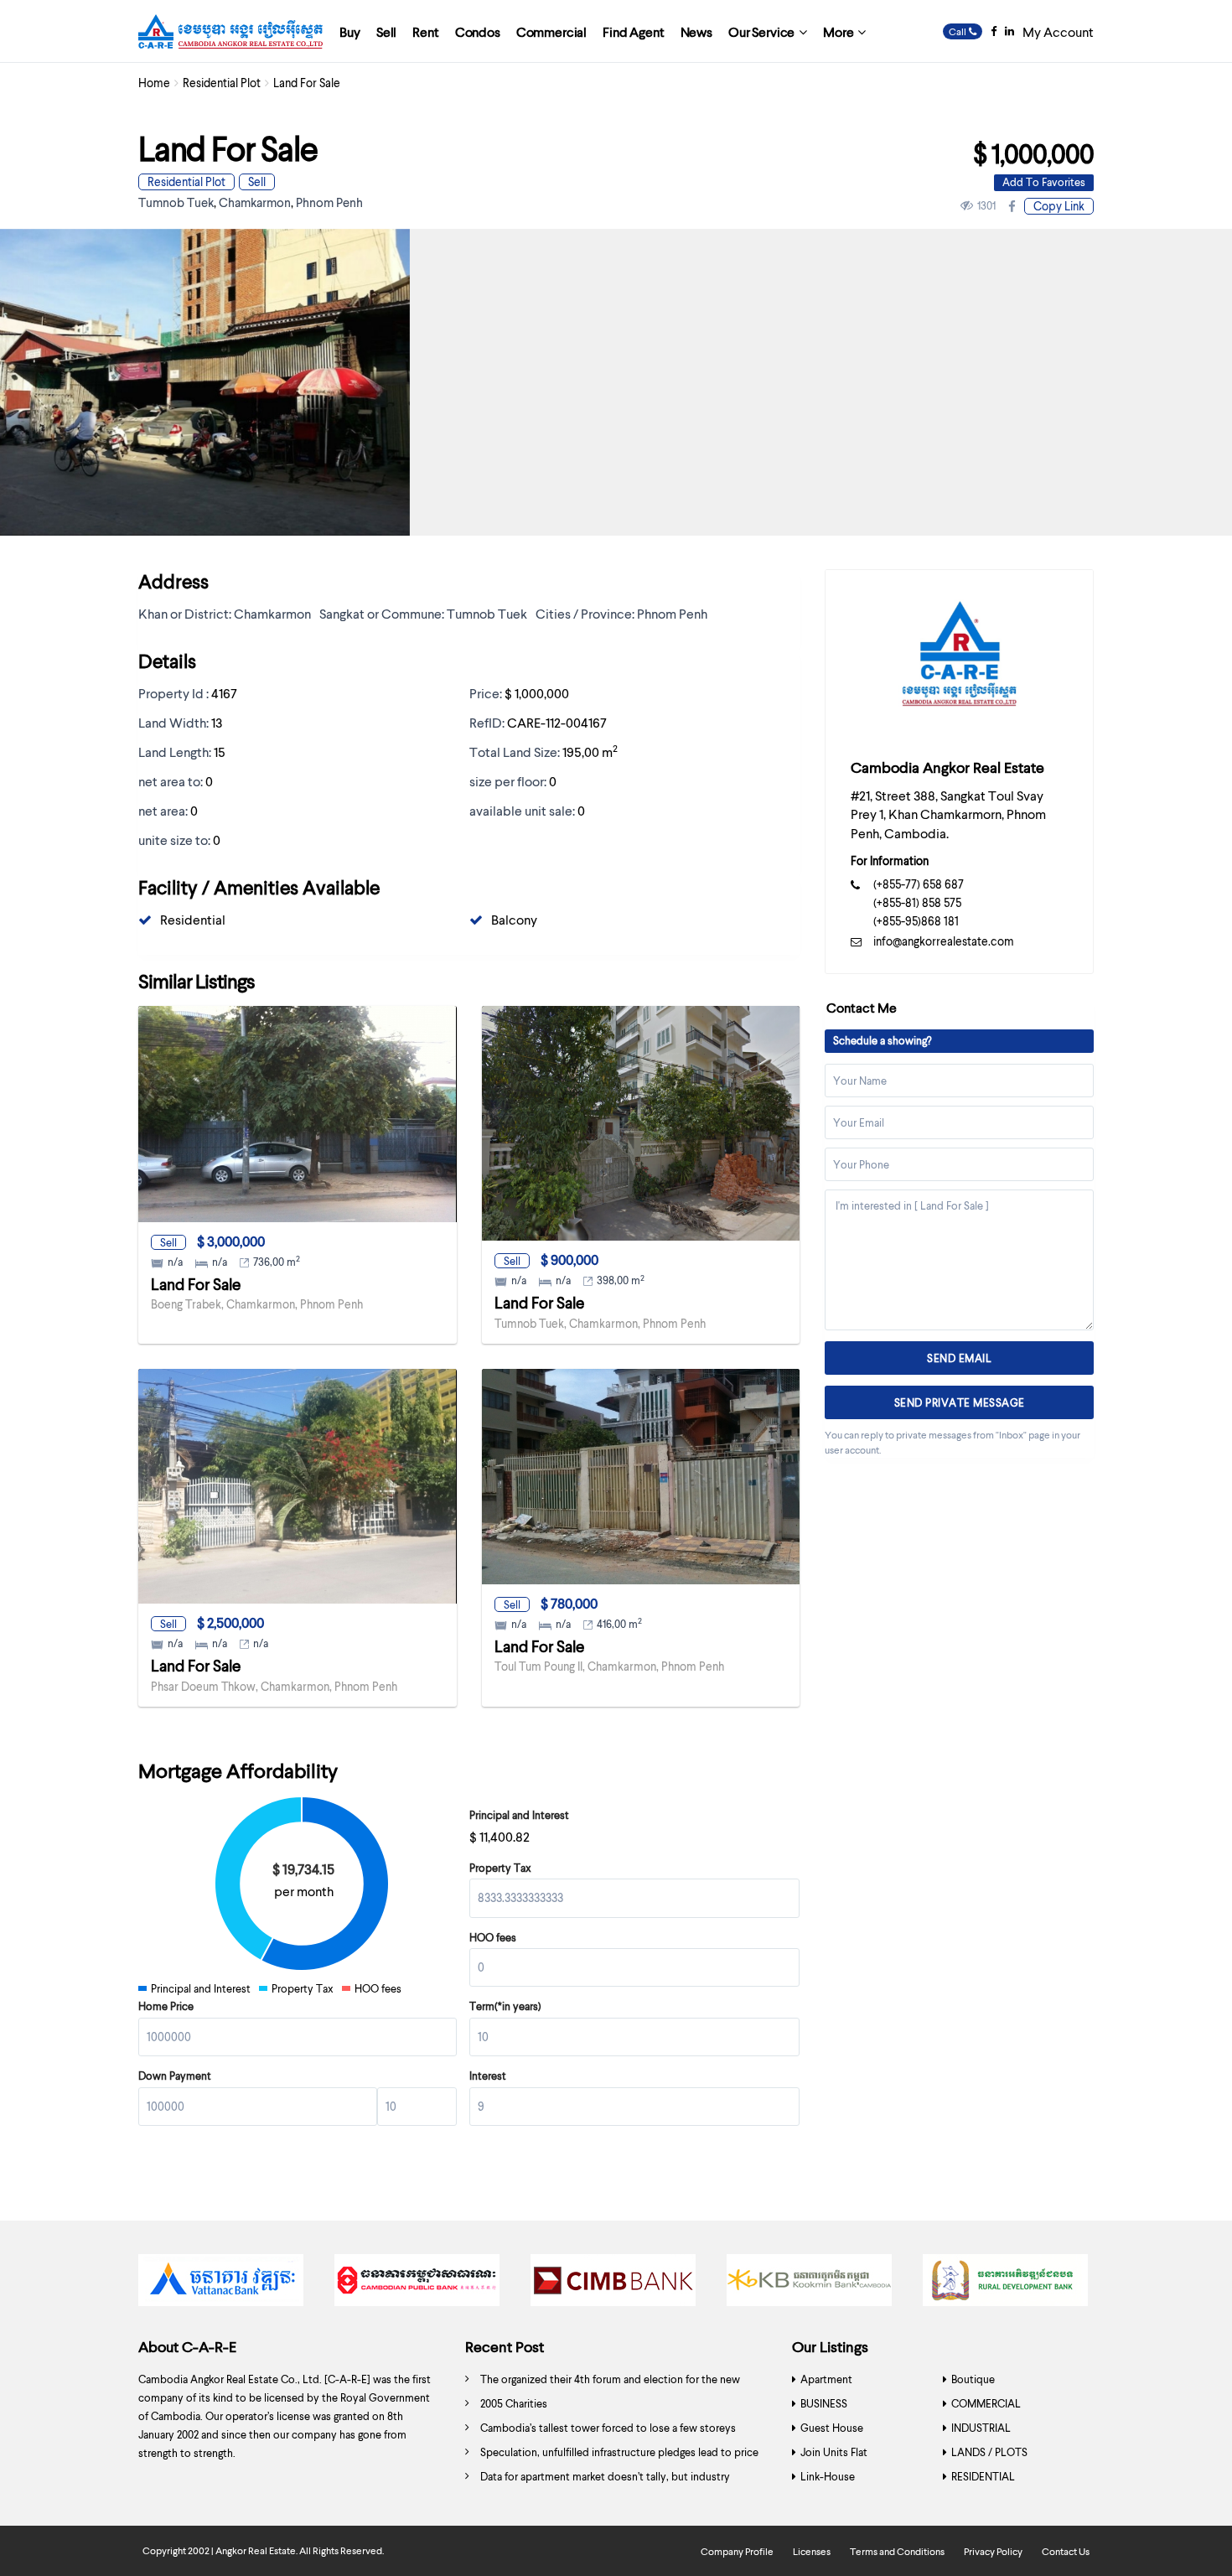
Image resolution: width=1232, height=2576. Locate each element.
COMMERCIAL (986, 2403)
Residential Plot (222, 83)
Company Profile (737, 2551)
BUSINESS (824, 2403)
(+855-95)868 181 (916, 921)
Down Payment (175, 2076)
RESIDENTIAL (983, 2476)
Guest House (832, 2428)
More (838, 31)
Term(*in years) (505, 2006)
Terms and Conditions (897, 2551)
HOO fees (493, 1937)
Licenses (812, 2551)
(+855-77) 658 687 (919, 884)
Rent (425, 31)
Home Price (166, 2006)
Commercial (551, 31)
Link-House (828, 2476)
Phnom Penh (329, 202)
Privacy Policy (993, 2551)
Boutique (973, 2379)
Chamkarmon (255, 202)
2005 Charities (514, 2403)
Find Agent (633, 31)
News (696, 31)
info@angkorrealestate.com (944, 941)
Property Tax (500, 1868)
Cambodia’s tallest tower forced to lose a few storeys (608, 2428)
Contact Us (1066, 2551)
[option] (224, 2284)
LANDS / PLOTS (989, 2452)
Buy (350, 31)
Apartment (826, 2379)
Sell (386, 31)
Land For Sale (196, 1284)
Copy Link (1059, 206)
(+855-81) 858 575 (917, 902)
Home (154, 83)
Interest (488, 2076)
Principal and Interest (519, 1815)
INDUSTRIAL (981, 2428)
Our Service (761, 31)
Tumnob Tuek (176, 202)
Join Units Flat (834, 2452)
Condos (478, 31)
